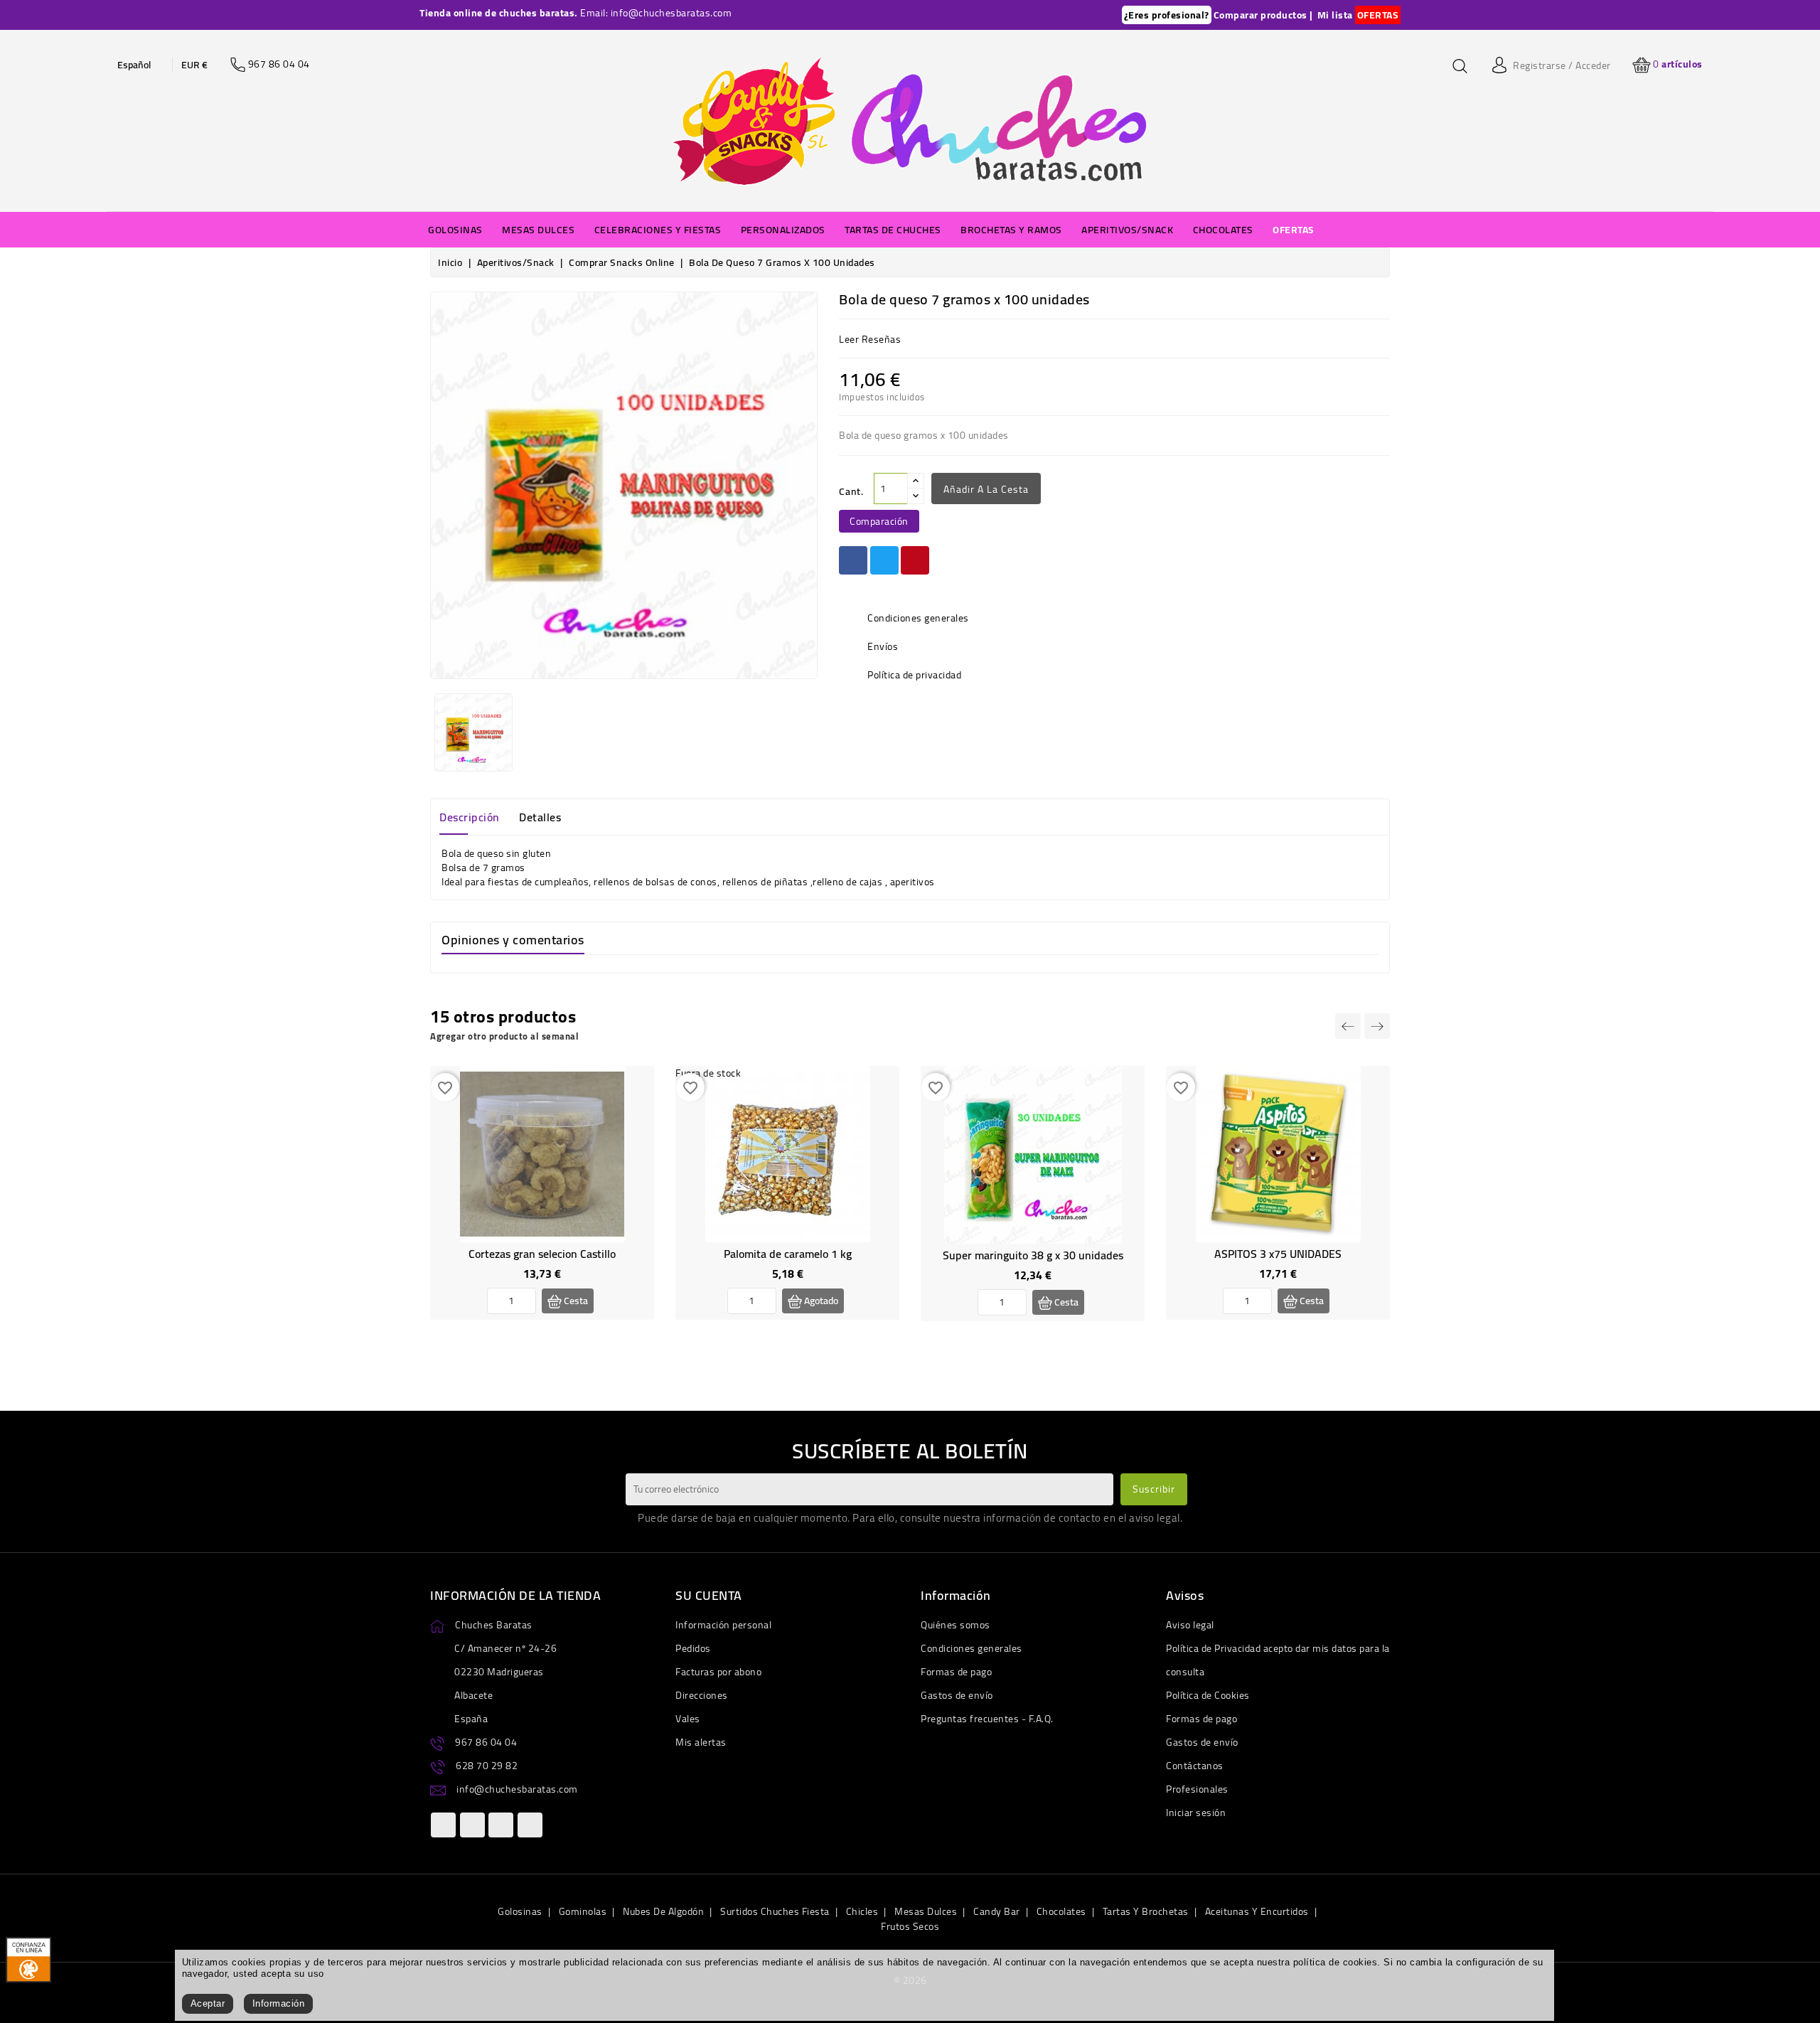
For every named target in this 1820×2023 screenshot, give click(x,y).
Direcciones (702, 1695)
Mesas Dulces (926, 1911)
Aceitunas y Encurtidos (1257, 1911)
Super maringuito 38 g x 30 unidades (1033, 1255)
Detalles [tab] (540, 817)
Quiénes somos (955, 1625)
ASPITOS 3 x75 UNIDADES (1278, 1254)
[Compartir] (853, 560)
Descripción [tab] (470, 817)
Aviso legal (1190, 1625)
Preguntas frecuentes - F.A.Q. (987, 1719)
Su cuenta (709, 1595)
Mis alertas (701, 1742)
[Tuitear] (884, 560)
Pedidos (693, 1648)
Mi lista (1335, 15)
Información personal (723, 1625)
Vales (688, 1719)
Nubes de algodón (663, 1911)
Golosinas (520, 1911)
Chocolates (1061, 1911)
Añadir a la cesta (986, 489)
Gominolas (583, 1911)
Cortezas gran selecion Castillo (542, 1254)
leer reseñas (870, 339)
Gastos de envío (957, 1695)
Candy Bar (997, 1911)
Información (279, 2003)
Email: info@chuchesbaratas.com (656, 13)
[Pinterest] (915, 560)
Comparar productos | (1263, 15)
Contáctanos (1195, 1766)
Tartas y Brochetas (1146, 1911)
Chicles (862, 1911)
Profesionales (1197, 1789)
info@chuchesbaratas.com (517, 1789)
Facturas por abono (718, 1672)
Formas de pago (956, 1672)
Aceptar (208, 2003)
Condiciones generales (971, 1648)
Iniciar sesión (1196, 1813)
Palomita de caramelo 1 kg (788, 1254)
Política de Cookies (1208, 1695)
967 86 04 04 (486, 1742)
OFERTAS (1378, 15)
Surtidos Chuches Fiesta (775, 1911)
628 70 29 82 (487, 1766)
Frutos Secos (910, 1926)
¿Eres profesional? (1167, 15)
